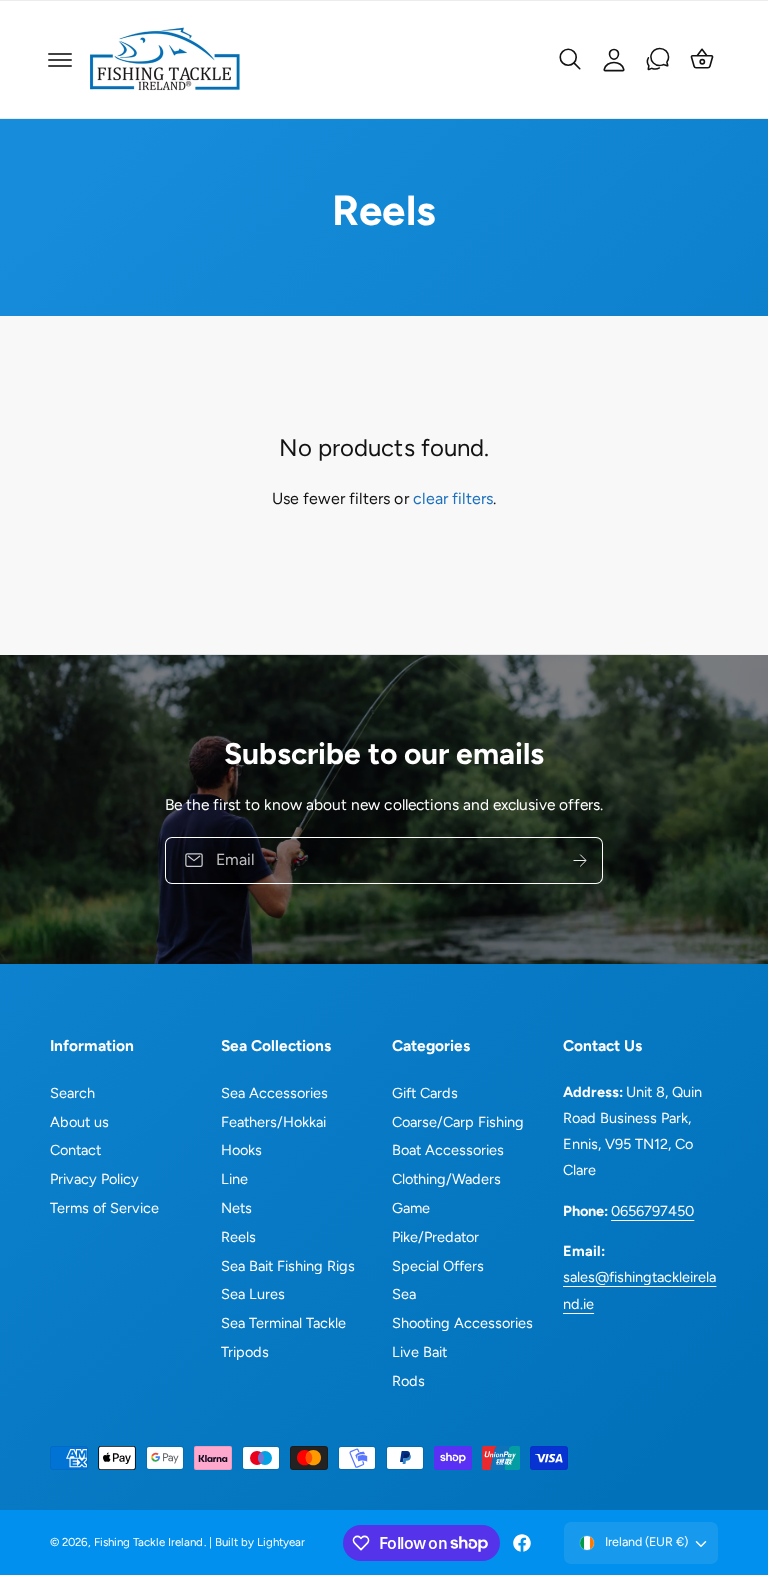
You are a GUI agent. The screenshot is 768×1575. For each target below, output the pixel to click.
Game (411, 1208)
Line (234, 1179)
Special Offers (438, 1266)
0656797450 (652, 1211)
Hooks (241, 1150)
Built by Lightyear (260, 1542)
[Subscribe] (580, 860)
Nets (236, 1208)
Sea (404, 1294)
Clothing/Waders (446, 1179)
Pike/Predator (435, 1237)
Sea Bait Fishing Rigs (288, 1266)
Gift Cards (425, 1093)
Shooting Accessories (462, 1323)
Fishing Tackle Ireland (148, 1542)
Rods (408, 1381)
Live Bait (419, 1352)
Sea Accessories (274, 1093)
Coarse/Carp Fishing (458, 1122)
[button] (60, 60)
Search (72, 1093)
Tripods (245, 1352)
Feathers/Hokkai (273, 1122)
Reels (238, 1237)
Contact (75, 1150)
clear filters (453, 498)
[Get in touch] (658, 59)
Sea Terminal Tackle (283, 1323)
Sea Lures (253, 1294)
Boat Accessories (448, 1150)
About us (79, 1122)
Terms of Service (104, 1208)
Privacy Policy (94, 1179)
